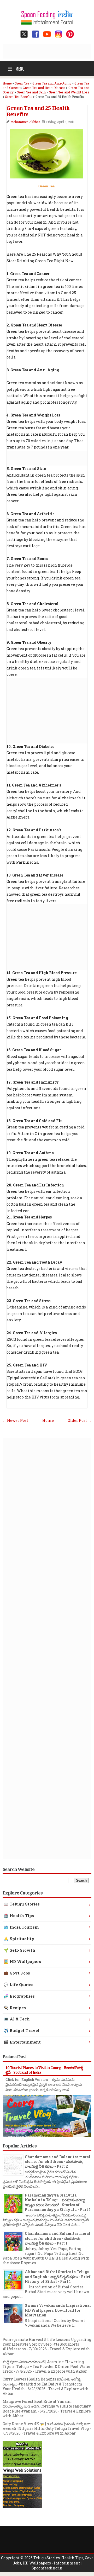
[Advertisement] (48, 51)
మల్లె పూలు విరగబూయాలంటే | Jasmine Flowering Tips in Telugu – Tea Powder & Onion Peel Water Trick (47, 2366)
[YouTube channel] (47, 34)
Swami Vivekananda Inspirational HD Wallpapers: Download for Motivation (58, 2310)
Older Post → (80, 1420)
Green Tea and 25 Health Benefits (38, 111)
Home (48, 1420)
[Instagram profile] (58, 34)
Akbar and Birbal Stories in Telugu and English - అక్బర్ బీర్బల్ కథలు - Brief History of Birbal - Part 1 (58, 2276)
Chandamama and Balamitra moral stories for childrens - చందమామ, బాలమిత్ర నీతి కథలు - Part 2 (58, 2161)
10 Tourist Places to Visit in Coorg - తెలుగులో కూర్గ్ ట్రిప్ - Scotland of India (44, 2070)
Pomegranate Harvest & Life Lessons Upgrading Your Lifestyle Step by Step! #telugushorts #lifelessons (47, 2344)
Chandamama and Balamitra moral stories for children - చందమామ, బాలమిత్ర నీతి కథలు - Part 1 (58, 2238)
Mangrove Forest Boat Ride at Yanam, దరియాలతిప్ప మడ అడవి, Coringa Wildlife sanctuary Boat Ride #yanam (47, 2406)
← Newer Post (15, 1420)
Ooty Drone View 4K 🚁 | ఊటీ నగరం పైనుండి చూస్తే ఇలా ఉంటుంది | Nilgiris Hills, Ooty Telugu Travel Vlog (47, 2426)
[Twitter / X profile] (24, 34)
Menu (16, 68)
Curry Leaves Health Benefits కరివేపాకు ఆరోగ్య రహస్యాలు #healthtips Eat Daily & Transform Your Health (43, 2384)
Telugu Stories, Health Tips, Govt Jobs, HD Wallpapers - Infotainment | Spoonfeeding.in (53, 2563)
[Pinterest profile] (70, 34)
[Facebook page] (36, 34)
